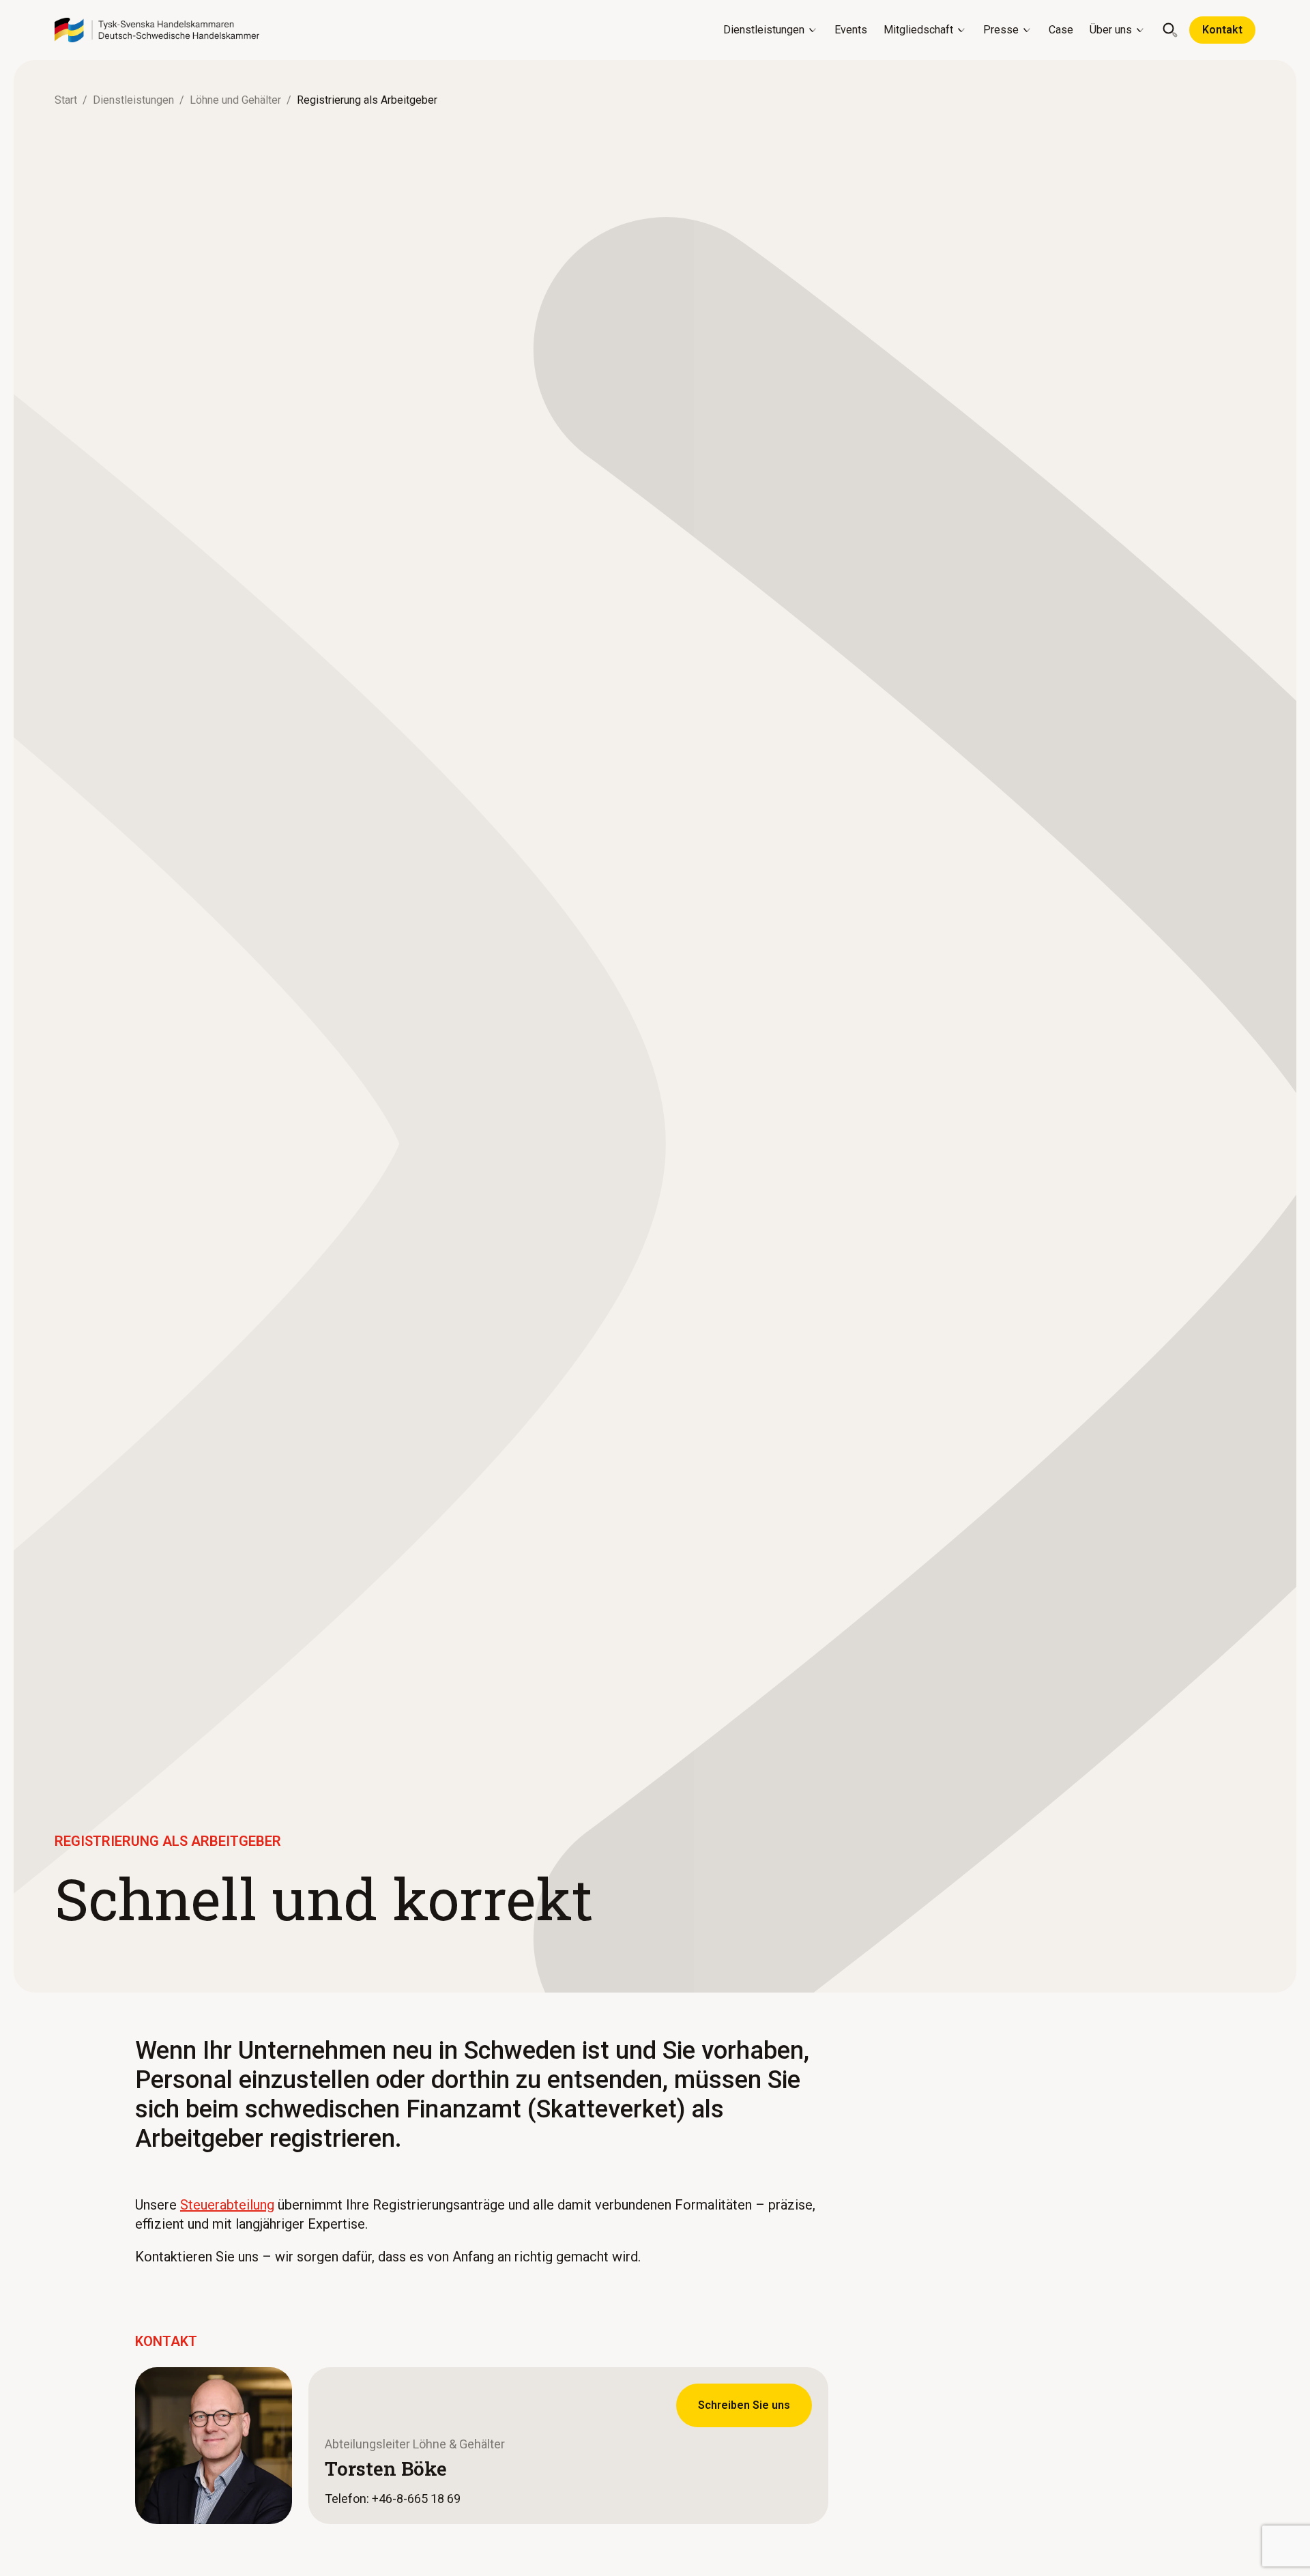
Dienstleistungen (764, 30)
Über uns (1111, 30)
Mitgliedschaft (918, 30)
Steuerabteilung (227, 2205)
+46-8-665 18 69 (416, 2499)
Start (66, 100)
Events (851, 30)
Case (1061, 30)
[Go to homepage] (157, 30)
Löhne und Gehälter (235, 100)
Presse (1001, 30)
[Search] (1170, 30)
